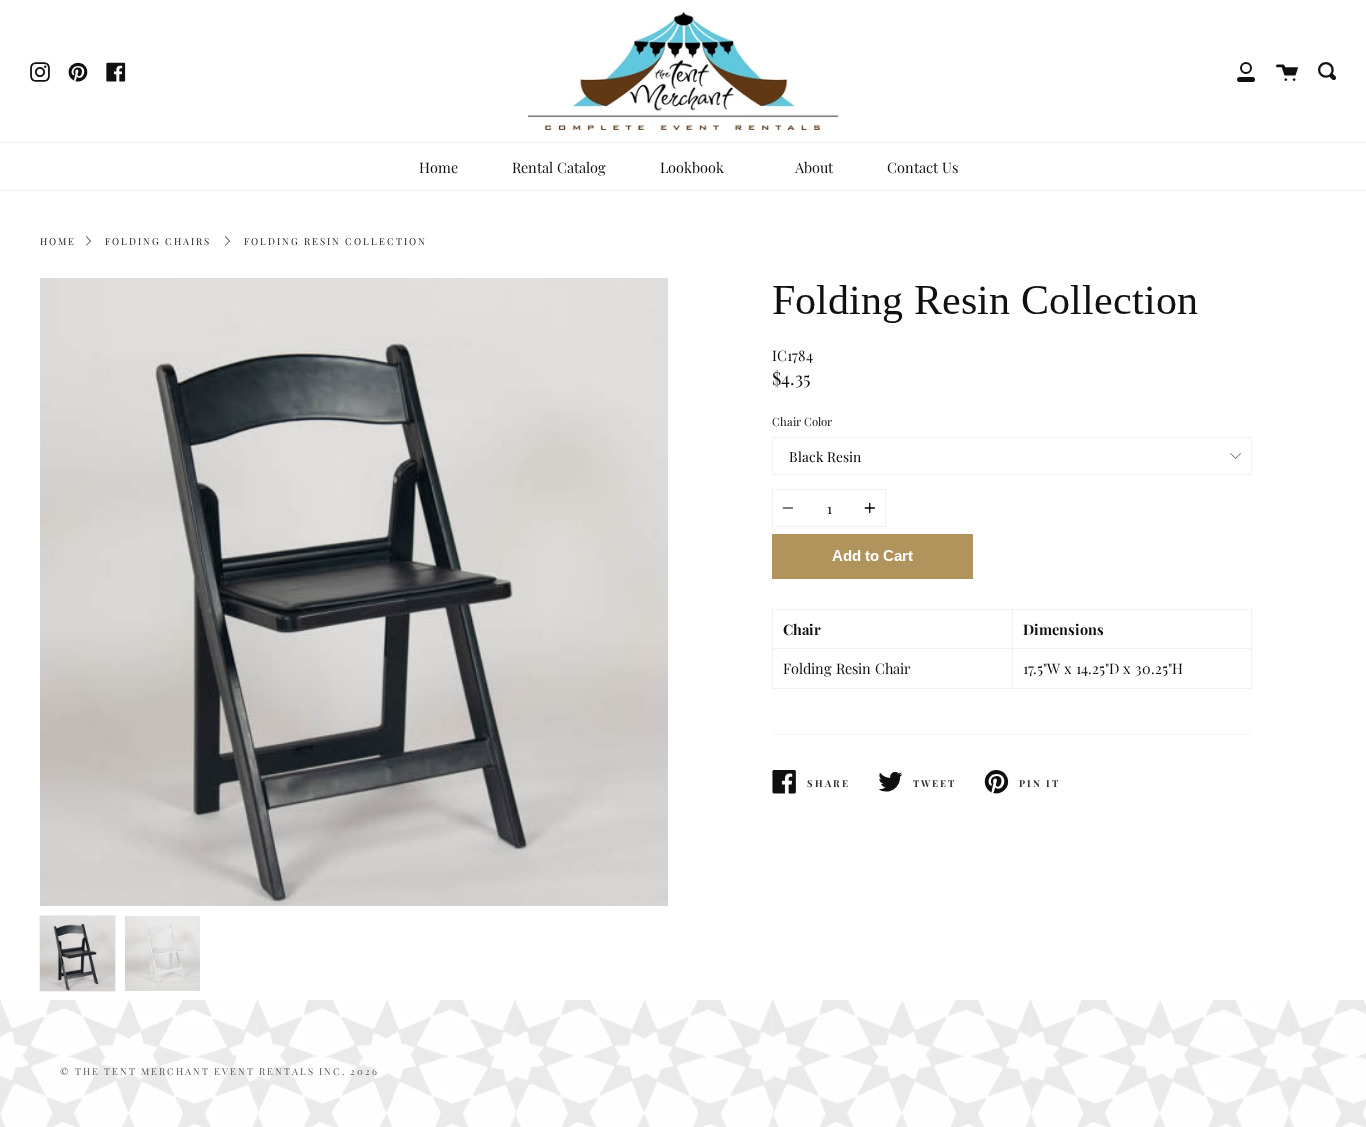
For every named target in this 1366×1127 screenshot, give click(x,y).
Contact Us (922, 167)
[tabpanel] (354, 592)
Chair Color (802, 421)
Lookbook (694, 167)
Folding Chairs (158, 241)
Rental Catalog (559, 167)
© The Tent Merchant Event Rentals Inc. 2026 (219, 1071)
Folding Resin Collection (335, 241)
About (814, 167)
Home (438, 167)
